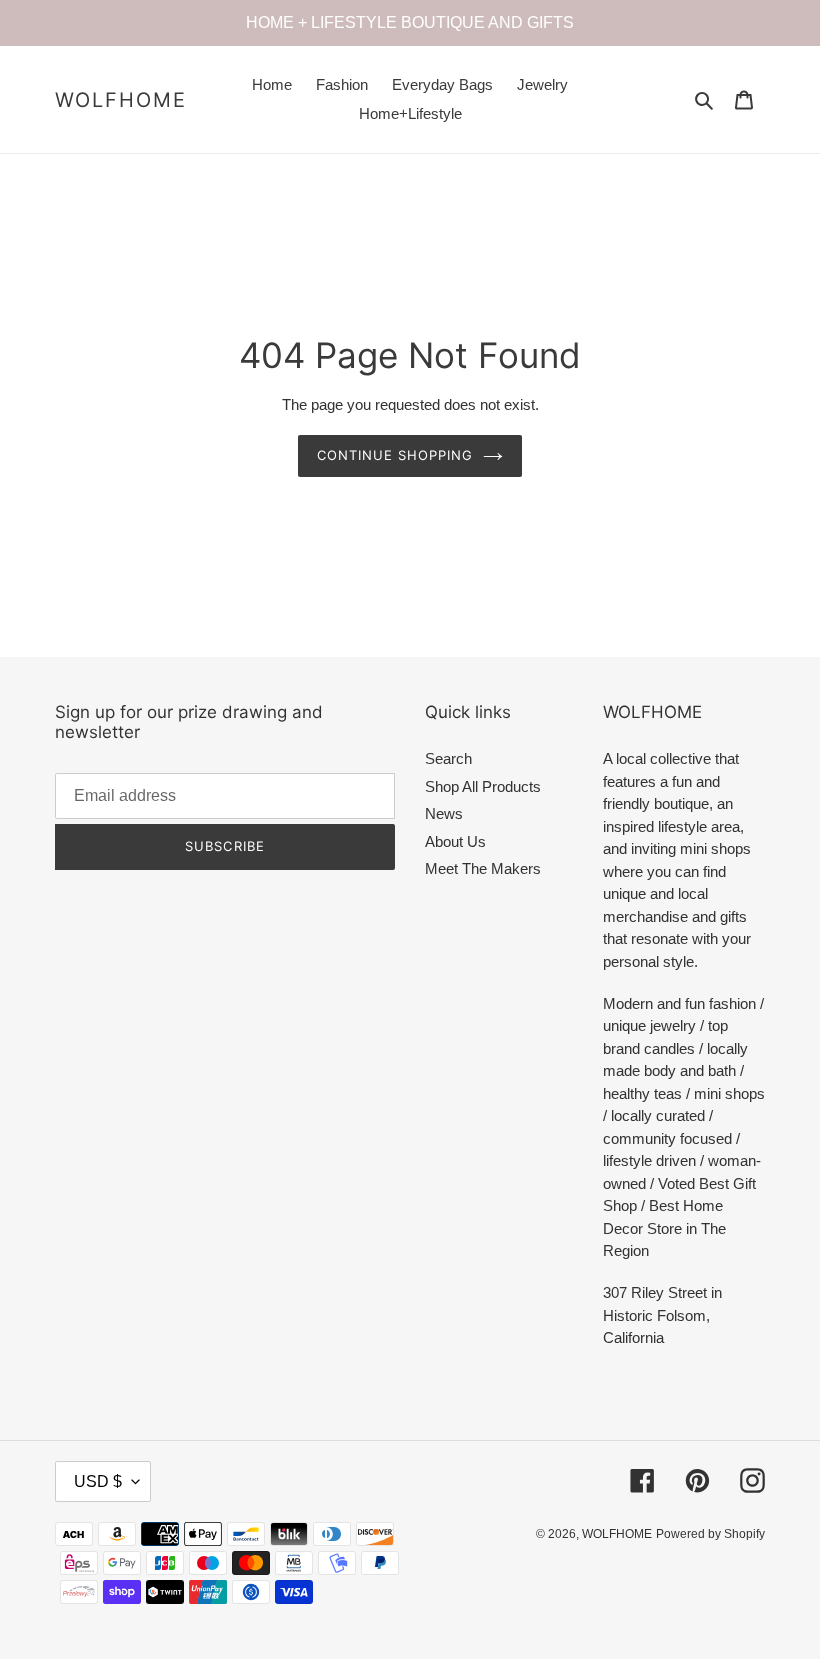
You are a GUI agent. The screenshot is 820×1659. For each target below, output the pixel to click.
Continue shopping (395, 455)
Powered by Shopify (710, 1534)
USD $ (98, 1481)
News (444, 813)
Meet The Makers (483, 868)
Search (448, 758)
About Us (455, 841)
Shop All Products (483, 786)
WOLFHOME (121, 100)
